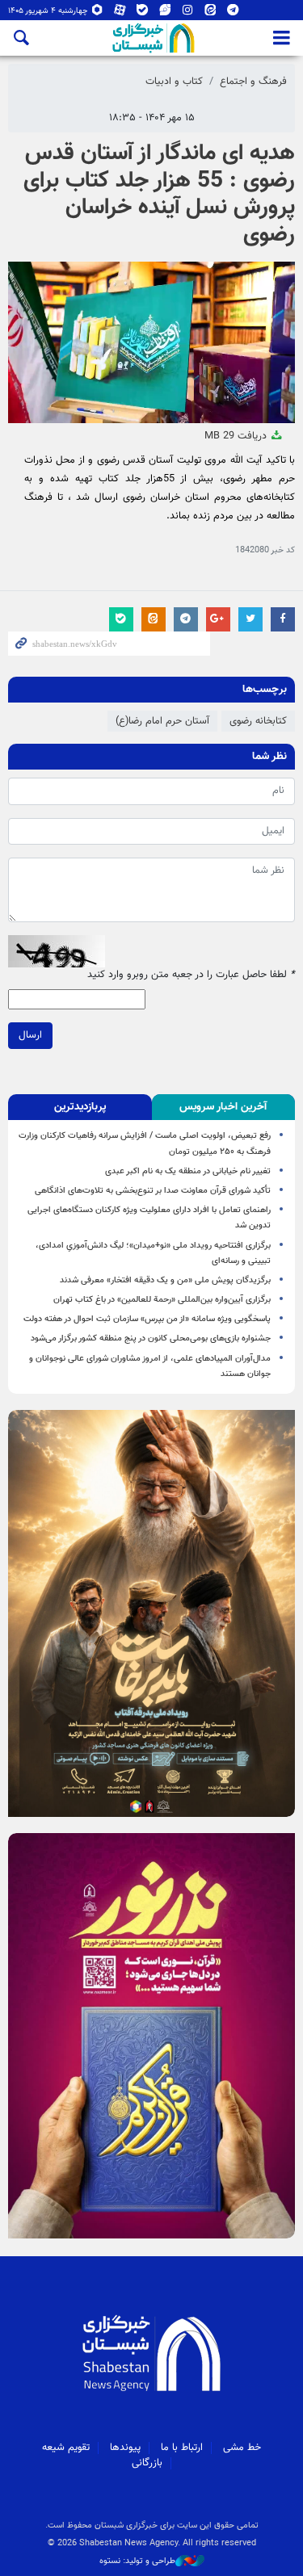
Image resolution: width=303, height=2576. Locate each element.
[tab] (224, 1107)
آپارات (120, 13)
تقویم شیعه (66, 2448)
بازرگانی (147, 2463)
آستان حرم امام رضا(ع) (162, 721)
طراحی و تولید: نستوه (137, 2561)
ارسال (30, 1035)
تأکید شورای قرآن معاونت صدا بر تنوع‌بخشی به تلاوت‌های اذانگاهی (153, 1191)
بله (143, 13)
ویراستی (165, 13)
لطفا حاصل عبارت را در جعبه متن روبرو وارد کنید (191, 975)
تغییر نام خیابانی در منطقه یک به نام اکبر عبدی (188, 1171)
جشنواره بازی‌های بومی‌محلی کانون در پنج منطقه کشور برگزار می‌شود (151, 1338)
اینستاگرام (188, 13)
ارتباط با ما (182, 2448)
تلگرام (233, 13)
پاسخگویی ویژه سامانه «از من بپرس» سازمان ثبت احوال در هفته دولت (147, 1319)
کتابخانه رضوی (258, 721)
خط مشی (242, 2448)
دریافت (237, 436)
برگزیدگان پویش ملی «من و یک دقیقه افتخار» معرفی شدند (165, 1280)
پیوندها (125, 2448)
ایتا (210, 13)
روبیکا (97, 13)
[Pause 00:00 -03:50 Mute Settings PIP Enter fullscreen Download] (151, 342)
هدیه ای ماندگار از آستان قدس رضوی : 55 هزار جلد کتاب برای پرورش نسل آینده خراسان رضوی (159, 194)
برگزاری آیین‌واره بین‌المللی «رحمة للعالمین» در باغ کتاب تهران (162, 1300)
